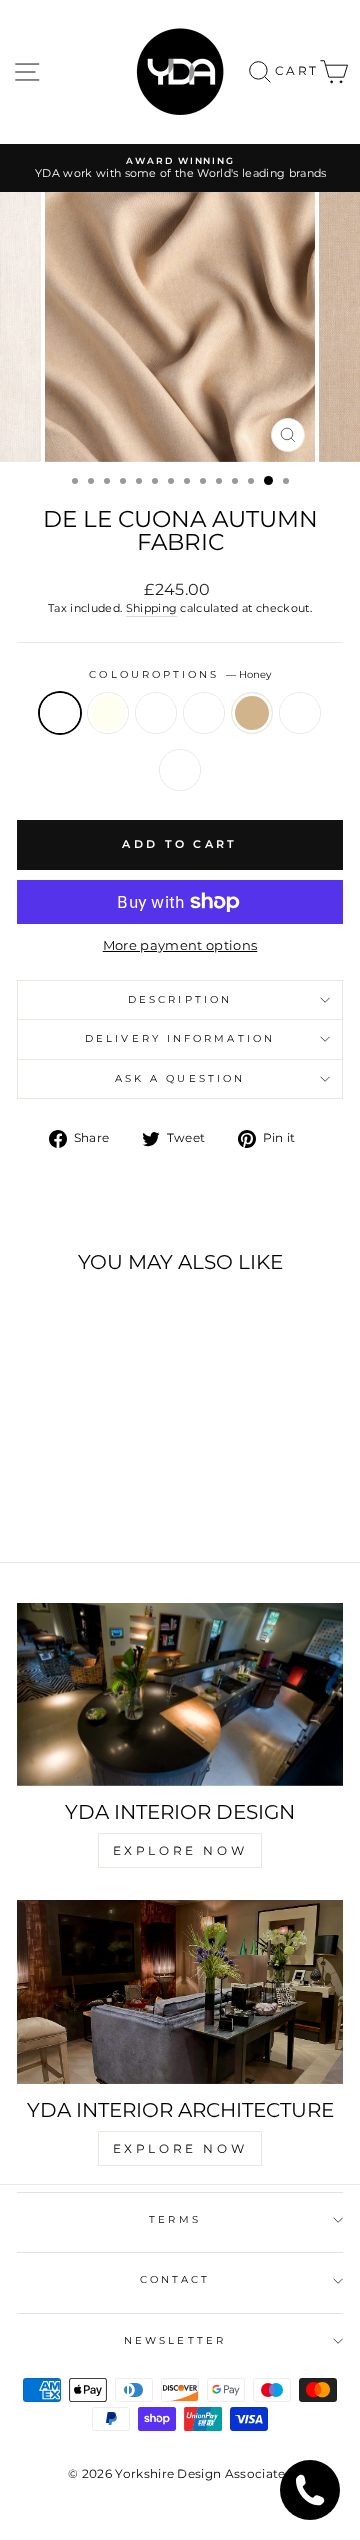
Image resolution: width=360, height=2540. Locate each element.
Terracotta (180, 770)
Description (180, 999)
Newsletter (175, 2340)
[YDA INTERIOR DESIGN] (180, 1694)
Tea (300, 713)
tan (252, 713)
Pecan (204, 713)
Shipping (152, 608)
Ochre (156, 713)
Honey (60, 713)
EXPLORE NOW (180, 1850)
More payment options (180, 945)
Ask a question (180, 1078)
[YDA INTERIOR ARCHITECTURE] (180, 1991)
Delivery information (180, 1038)
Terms (174, 2219)
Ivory (108, 713)
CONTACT (175, 2279)
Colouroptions (179, 674)
